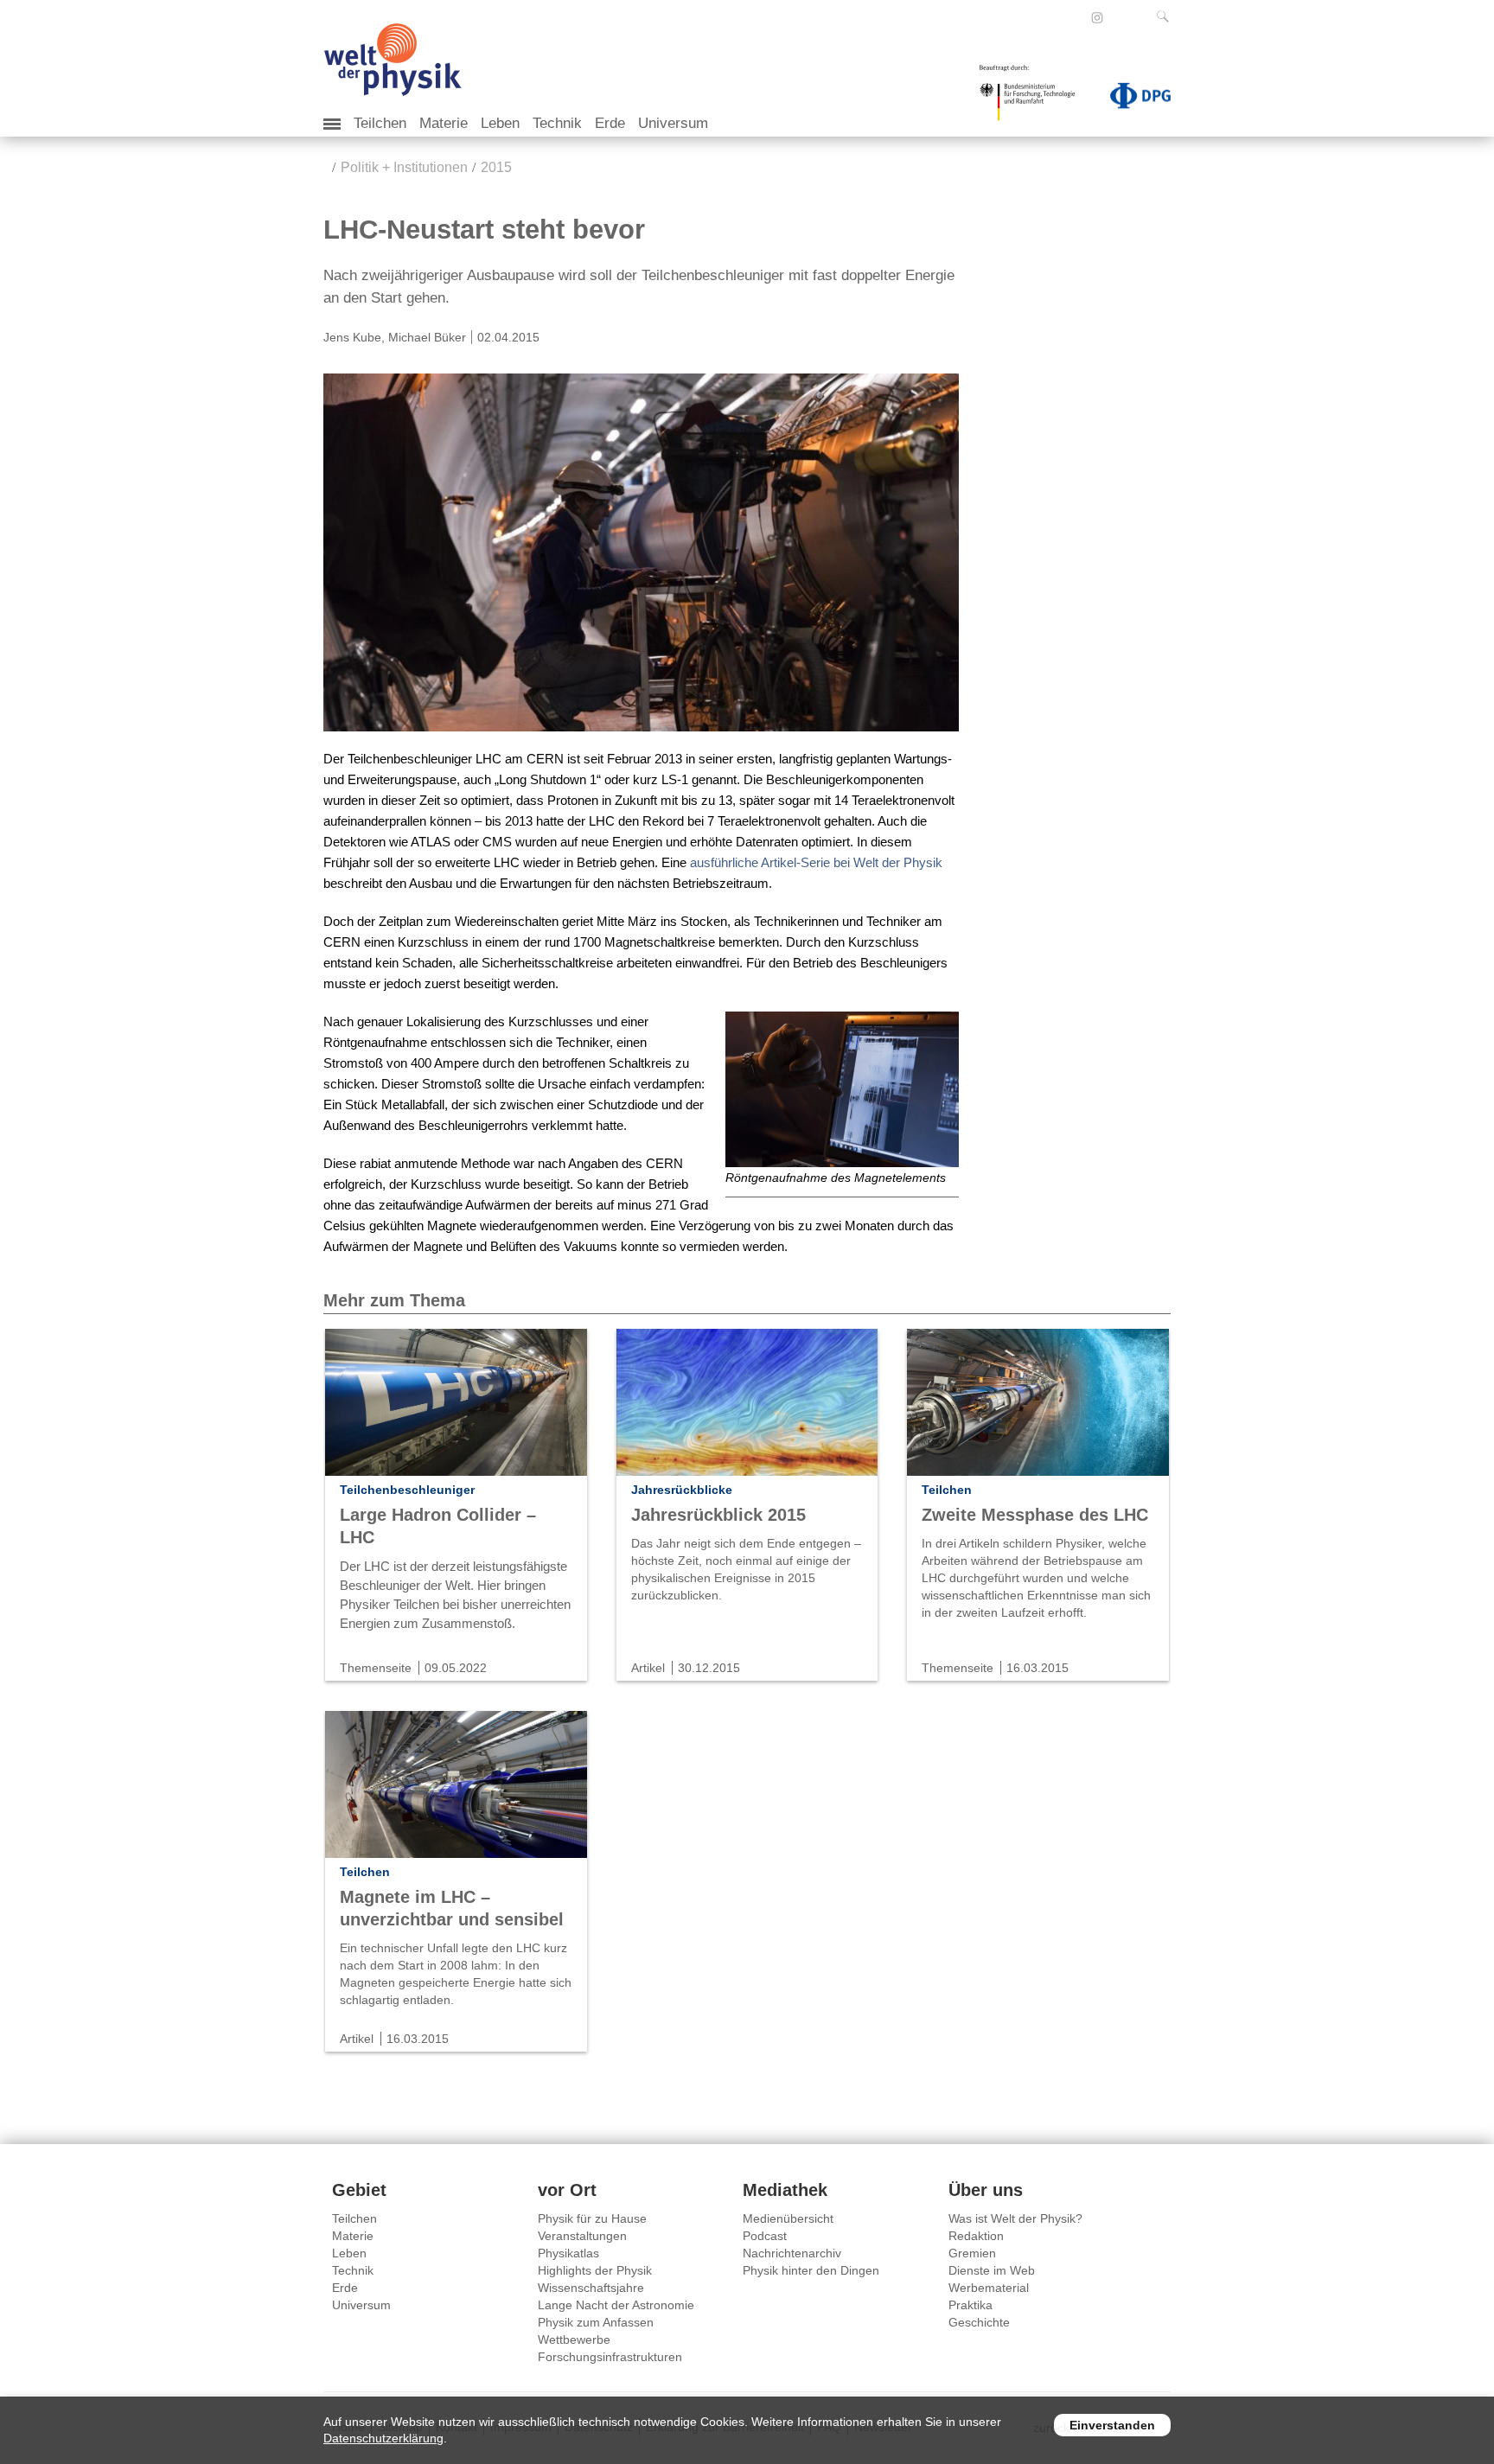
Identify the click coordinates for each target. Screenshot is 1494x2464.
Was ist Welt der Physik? (1015, 2218)
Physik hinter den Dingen (811, 2270)
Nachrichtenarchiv (792, 2253)
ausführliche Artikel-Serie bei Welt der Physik (816, 862)
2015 (496, 167)
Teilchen (380, 123)
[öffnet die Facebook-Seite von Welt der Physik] (1074, 17)
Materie (444, 123)
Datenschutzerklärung (383, 2438)
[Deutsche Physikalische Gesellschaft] (1132, 99)
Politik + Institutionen (404, 167)
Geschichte (979, 2322)
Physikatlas (568, 2253)
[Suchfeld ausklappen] (1166, 16)
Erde (610, 123)
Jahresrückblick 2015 (718, 1515)
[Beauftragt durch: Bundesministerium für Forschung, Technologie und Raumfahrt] (1034, 99)
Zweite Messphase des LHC (1035, 1515)
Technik (557, 123)
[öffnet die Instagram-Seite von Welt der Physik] (1097, 18)
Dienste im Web (992, 2270)
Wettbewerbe (574, 2340)
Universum (673, 123)
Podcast (765, 2236)
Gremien (972, 2253)
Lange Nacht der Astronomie (616, 2305)
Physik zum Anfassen (596, 2322)
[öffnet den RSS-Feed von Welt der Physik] (1120, 17)
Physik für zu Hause (592, 2218)
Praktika (970, 2305)
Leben (500, 123)
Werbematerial (989, 2288)
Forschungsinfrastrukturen (610, 2357)
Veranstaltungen (582, 2236)
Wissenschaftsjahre (591, 2288)
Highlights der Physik (595, 2270)
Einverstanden (1112, 2425)
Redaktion (976, 2236)
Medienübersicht (788, 2218)
